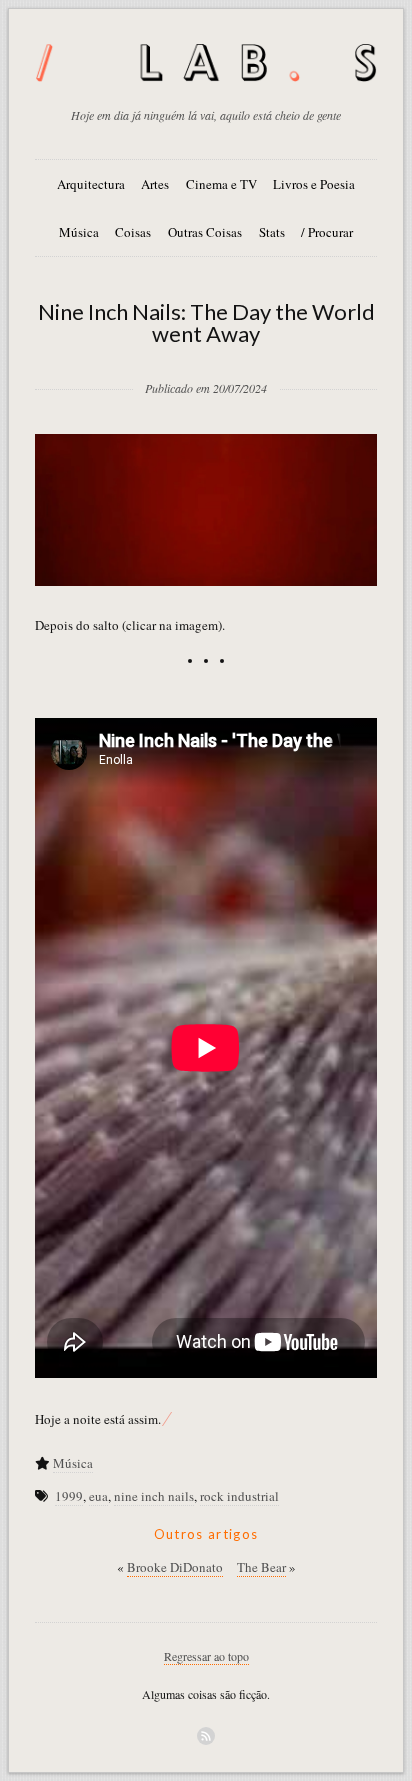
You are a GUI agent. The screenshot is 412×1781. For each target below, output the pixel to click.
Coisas (133, 232)
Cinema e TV (221, 184)
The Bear (261, 1567)
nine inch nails (154, 1496)
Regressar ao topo (206, 1656)
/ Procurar (327, 232)
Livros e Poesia (314, 184)
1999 (69, 1496)
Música (79, 232)
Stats (272, 232)
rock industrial (239, 1496)
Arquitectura (91, 184)
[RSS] (206, 1736)
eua (98, 1496)
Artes (155, 184)
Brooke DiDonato (175, 1567)
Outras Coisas (205, 232)
